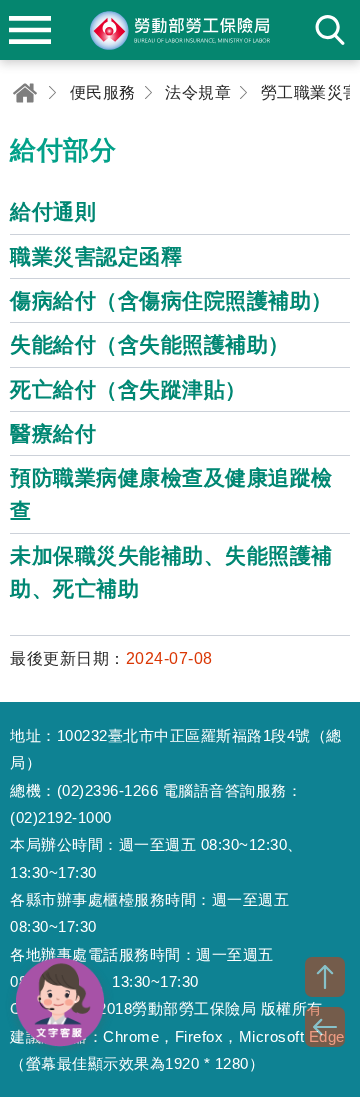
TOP (325, 977)
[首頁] (25, 92)
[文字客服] (60, 1002)
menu (30, 30)
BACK (325, 1027)
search (330, 30)
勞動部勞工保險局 (180, 30)
